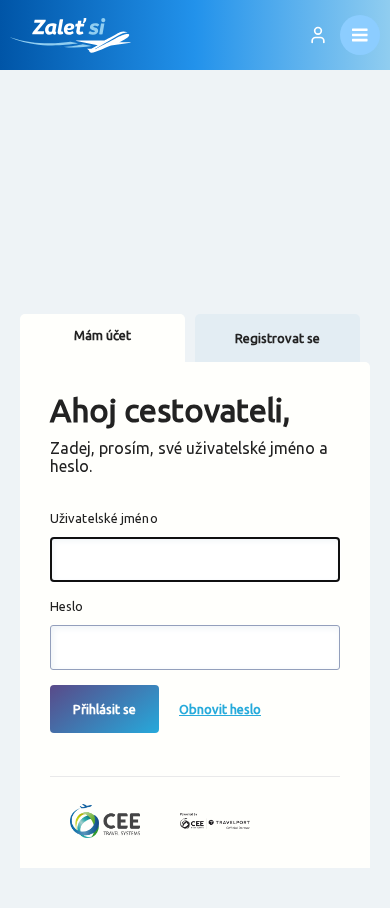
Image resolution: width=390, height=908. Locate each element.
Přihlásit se (104, 709)
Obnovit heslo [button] (220, 709)
